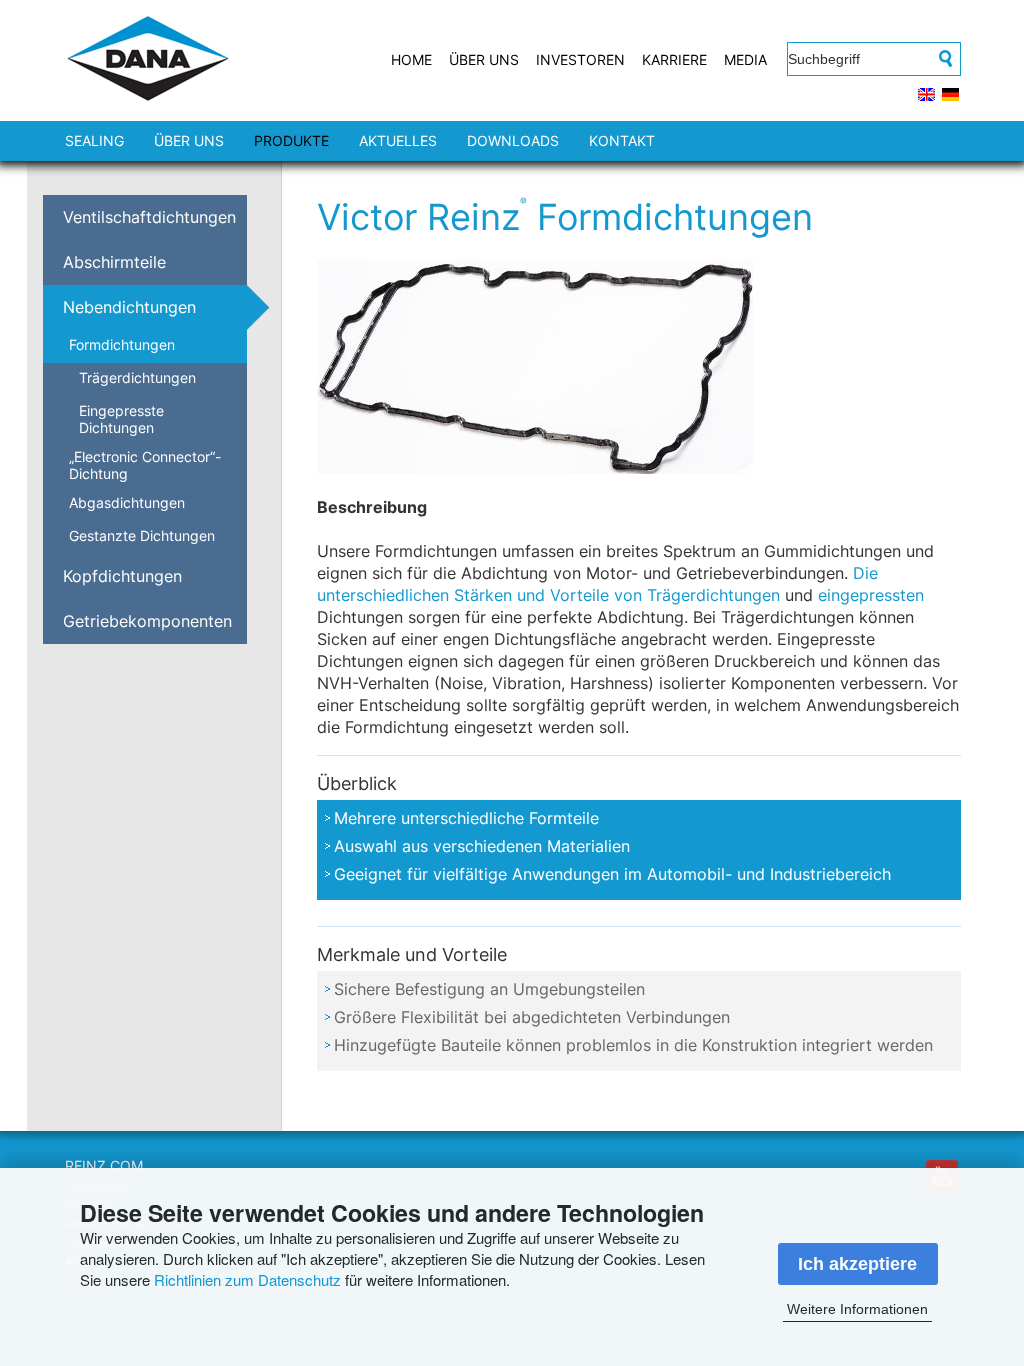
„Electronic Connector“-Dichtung (145, 465)
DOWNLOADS (513, 140)
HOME (411, 59)
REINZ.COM (104, 1165)
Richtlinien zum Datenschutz (247, 1279)
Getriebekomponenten (147, 621)
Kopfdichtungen (122, 576)
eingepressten (871, 595)
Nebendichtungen (129, 307)
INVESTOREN (580, 59)
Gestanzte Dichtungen (142, 535)
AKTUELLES (398, 140)
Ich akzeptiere (857, 1264)
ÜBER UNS (484, 59)
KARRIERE (674, 59)
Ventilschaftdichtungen (149, 217)
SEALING (94, 140)
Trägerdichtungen (137, 377)
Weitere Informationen (857, 1309)
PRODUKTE (291, 140)
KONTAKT (622, 140)
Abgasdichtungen (127, 502)
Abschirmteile (114, 262)
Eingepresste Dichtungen (121, 419)
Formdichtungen (122, 344)
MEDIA (745, 59)
